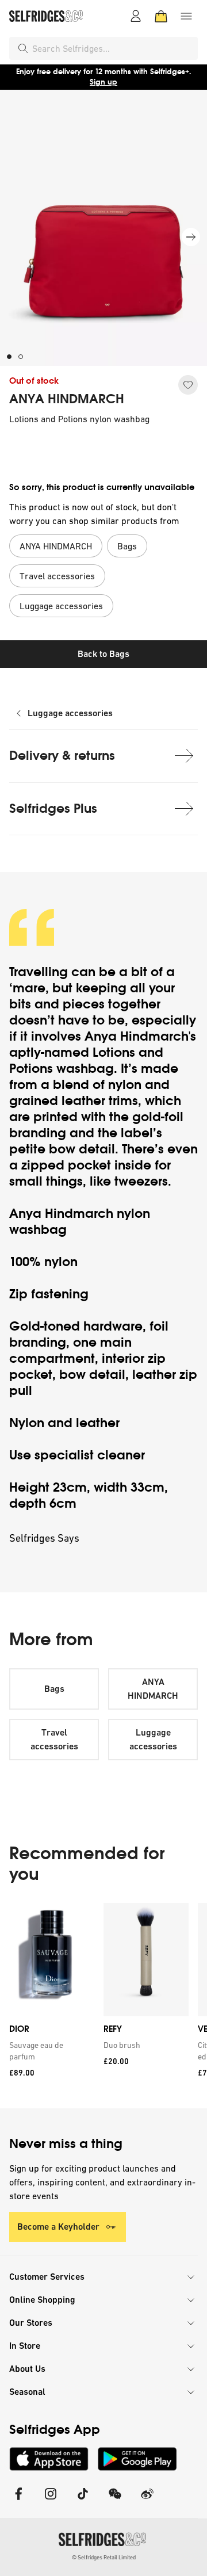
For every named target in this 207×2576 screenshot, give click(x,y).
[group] (103, 2006)
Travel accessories (54, 1739)
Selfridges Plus (53, 809)
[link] (49, 2051)
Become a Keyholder (58, 2227)
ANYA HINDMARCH (67, 399)
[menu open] (186, 16)
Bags (54, 1689)
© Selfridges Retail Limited (104, 2557)
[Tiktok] (83, 2501)
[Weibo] (147, 2501)
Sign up (103, 82)
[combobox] (113, 48)
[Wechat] (115, 2501)
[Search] (23, 48)
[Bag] (161, 16)
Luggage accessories (70, 713)
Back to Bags (103, 654)
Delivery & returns (62, 756)
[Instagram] (51, 2501)
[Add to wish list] (188, 385)
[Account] (136, 16)
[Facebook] (18, 2501)
